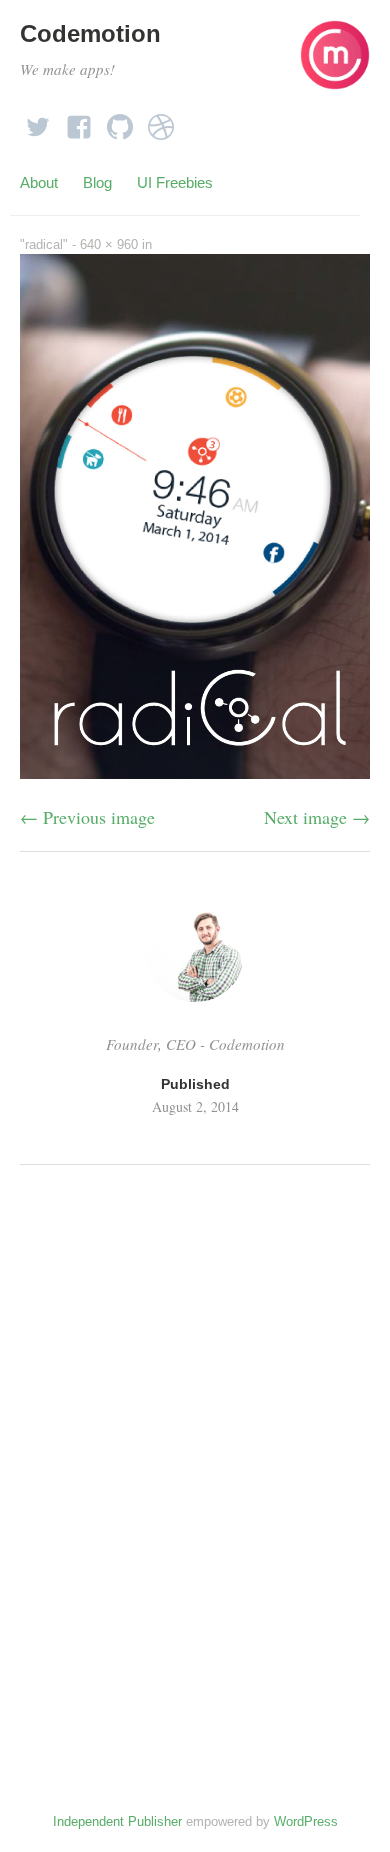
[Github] (120, 121)
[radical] (195, 772)
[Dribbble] (161, 121)
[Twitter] (38, 121)
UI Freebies (175, 182)
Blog (97, 182)
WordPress (306, 1821)
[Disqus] (195, 1455)
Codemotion (90, 33)
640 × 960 (109, 244)
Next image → (317, 817)
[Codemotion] (335, 64)
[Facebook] (79, 121)
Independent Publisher (117, 1821)
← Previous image (87, 817)
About (39, 182)
